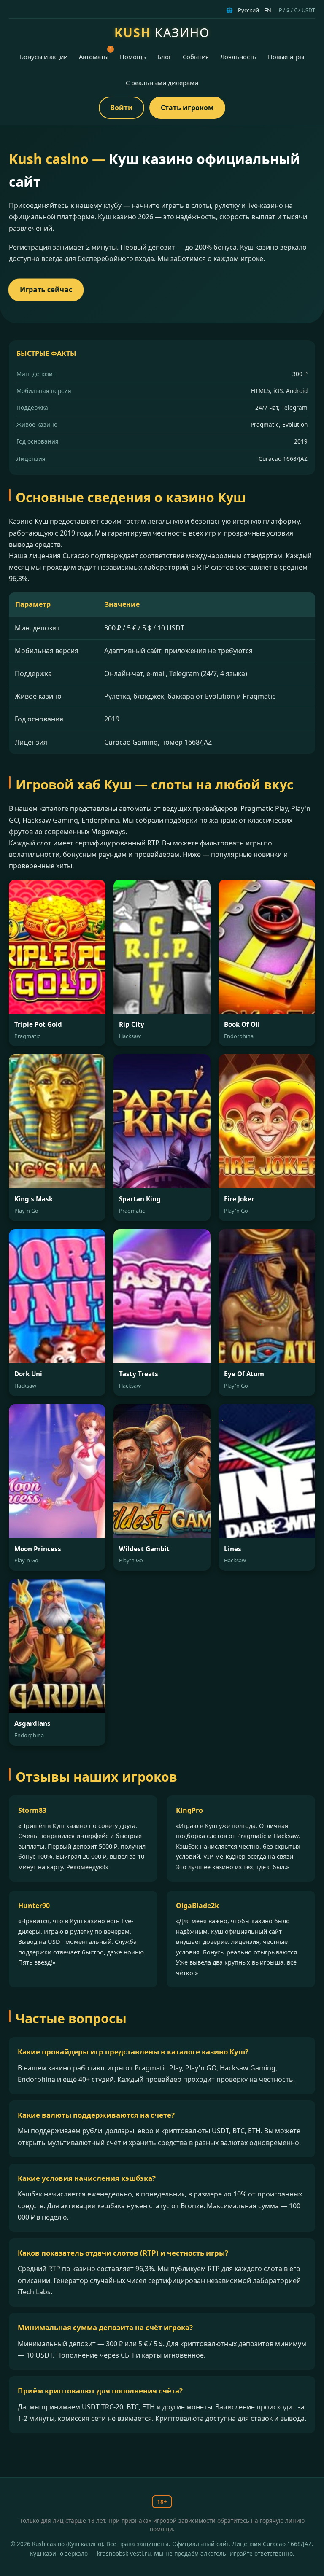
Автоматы (94, 57)
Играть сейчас (46, 290)
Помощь (133, 57)
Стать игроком (187, 108)
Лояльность (238, 57)
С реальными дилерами (162, 83)
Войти (121, 108)
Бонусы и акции (44, 57)
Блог (164, 57)
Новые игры (286, 57)
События (196, 57)
